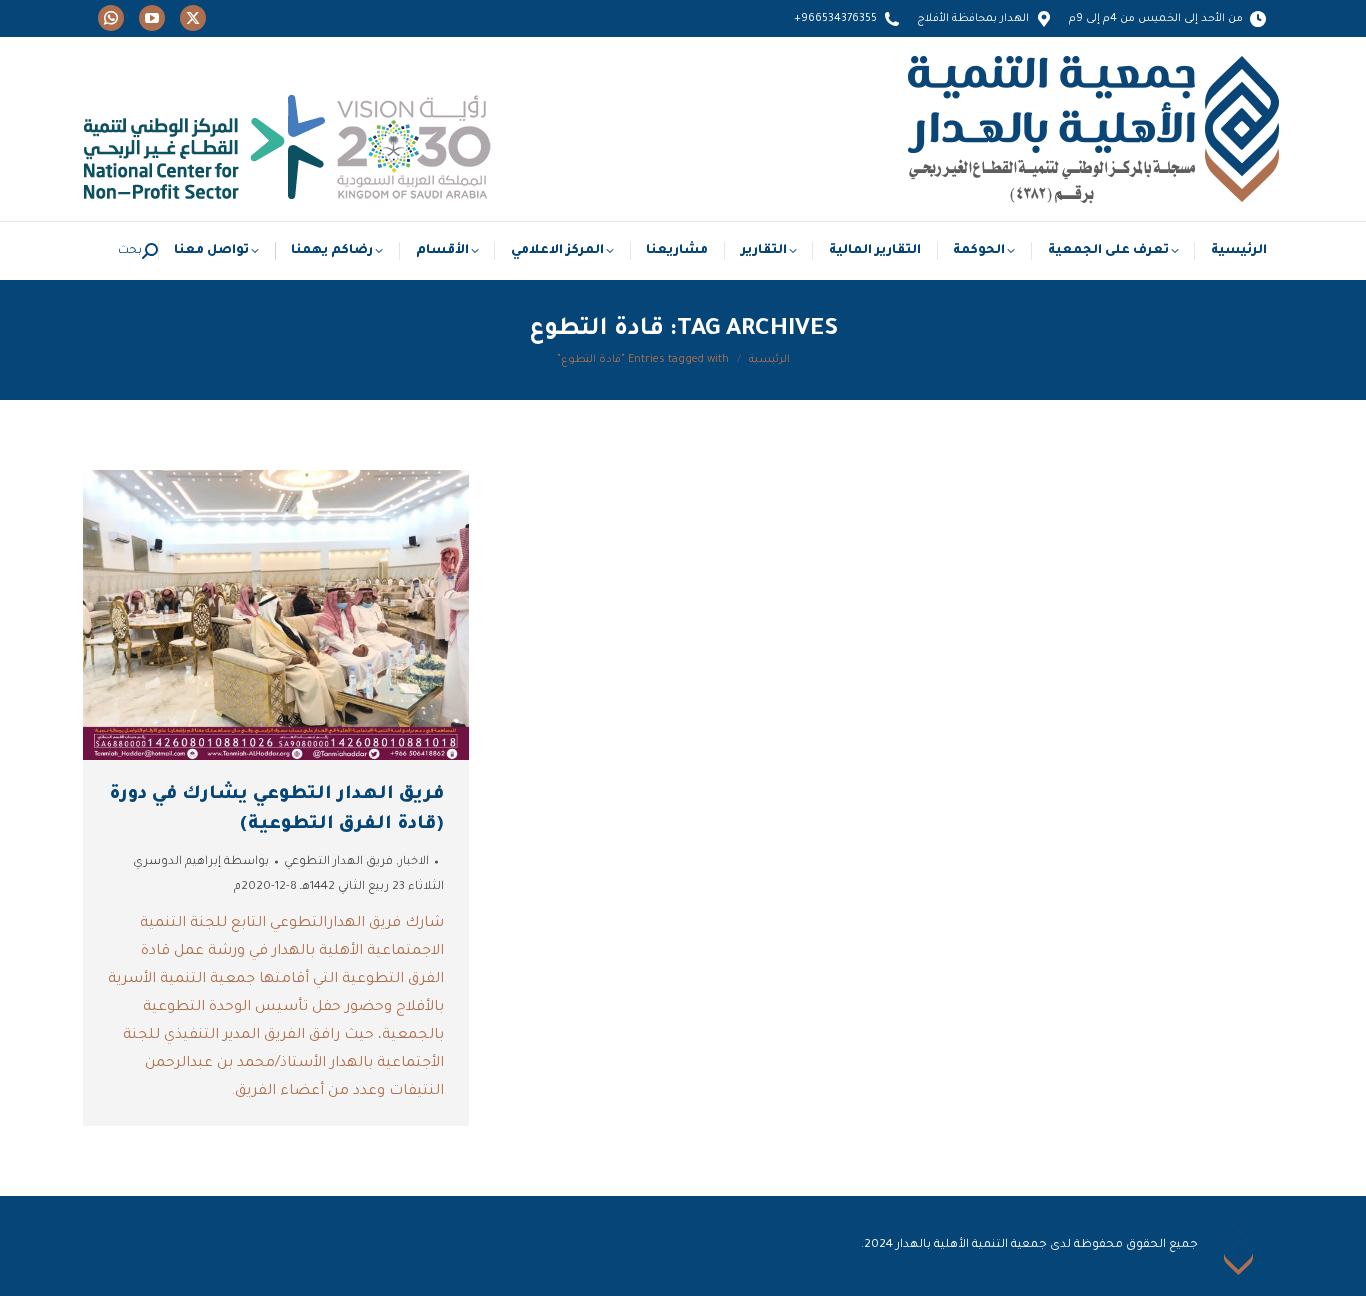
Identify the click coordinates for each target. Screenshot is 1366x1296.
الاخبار (414, 862)
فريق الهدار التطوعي (338, 862)
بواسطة (201, 862)
